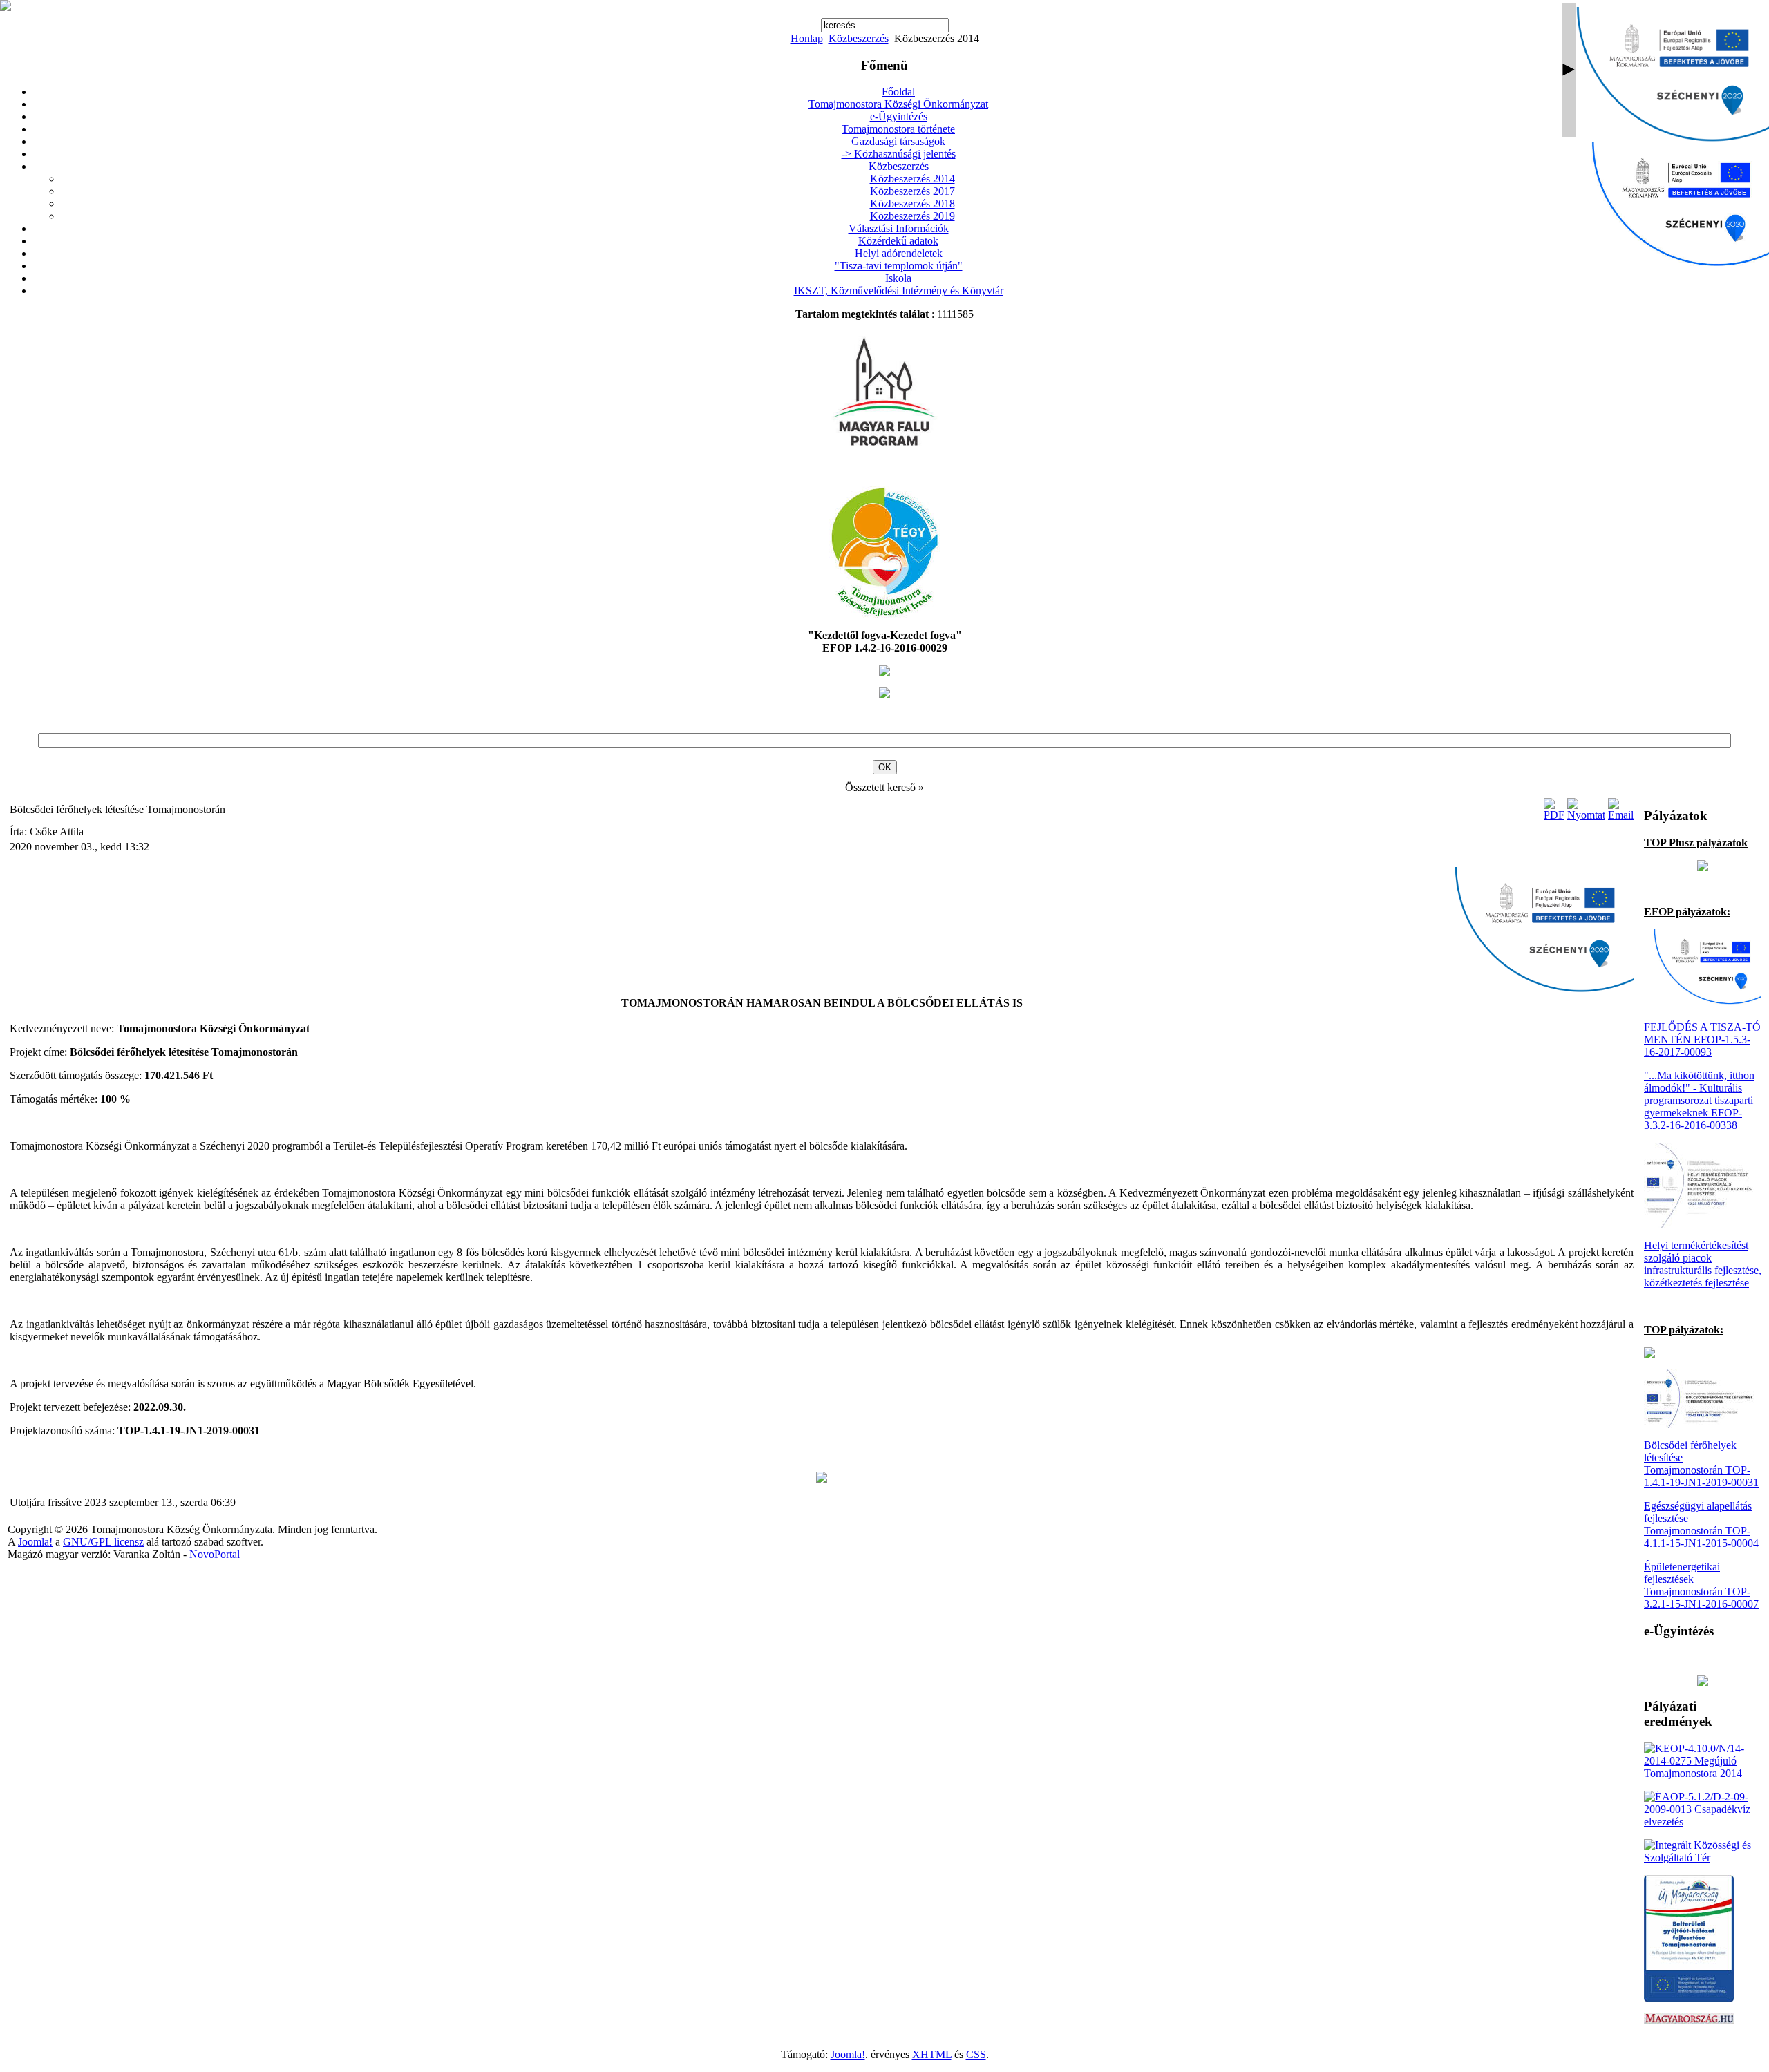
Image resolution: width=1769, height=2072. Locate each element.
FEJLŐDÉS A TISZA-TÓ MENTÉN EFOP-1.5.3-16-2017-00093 (1702, 1039)
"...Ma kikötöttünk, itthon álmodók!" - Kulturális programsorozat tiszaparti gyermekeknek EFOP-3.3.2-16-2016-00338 (1699, 1100)
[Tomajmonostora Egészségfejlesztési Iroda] (884, 615)
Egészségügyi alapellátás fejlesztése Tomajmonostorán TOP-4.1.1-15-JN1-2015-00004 (1701, 1524)
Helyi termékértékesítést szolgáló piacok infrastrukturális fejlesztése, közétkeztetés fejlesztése (1703, 1264)
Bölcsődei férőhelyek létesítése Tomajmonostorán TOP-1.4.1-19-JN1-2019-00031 (1701, 1464)
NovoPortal (215, 1554)
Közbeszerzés (859, 38)
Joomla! (35, 1542)
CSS (976, 2054)
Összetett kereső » (884, 787)
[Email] (1621, 815)
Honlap (807, 38)
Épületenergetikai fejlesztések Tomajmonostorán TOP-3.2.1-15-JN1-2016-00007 (1701, 1585)
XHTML (932, 2054)
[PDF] (1554, 815)
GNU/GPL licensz (103, 1542)
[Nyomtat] (1586, 815)
